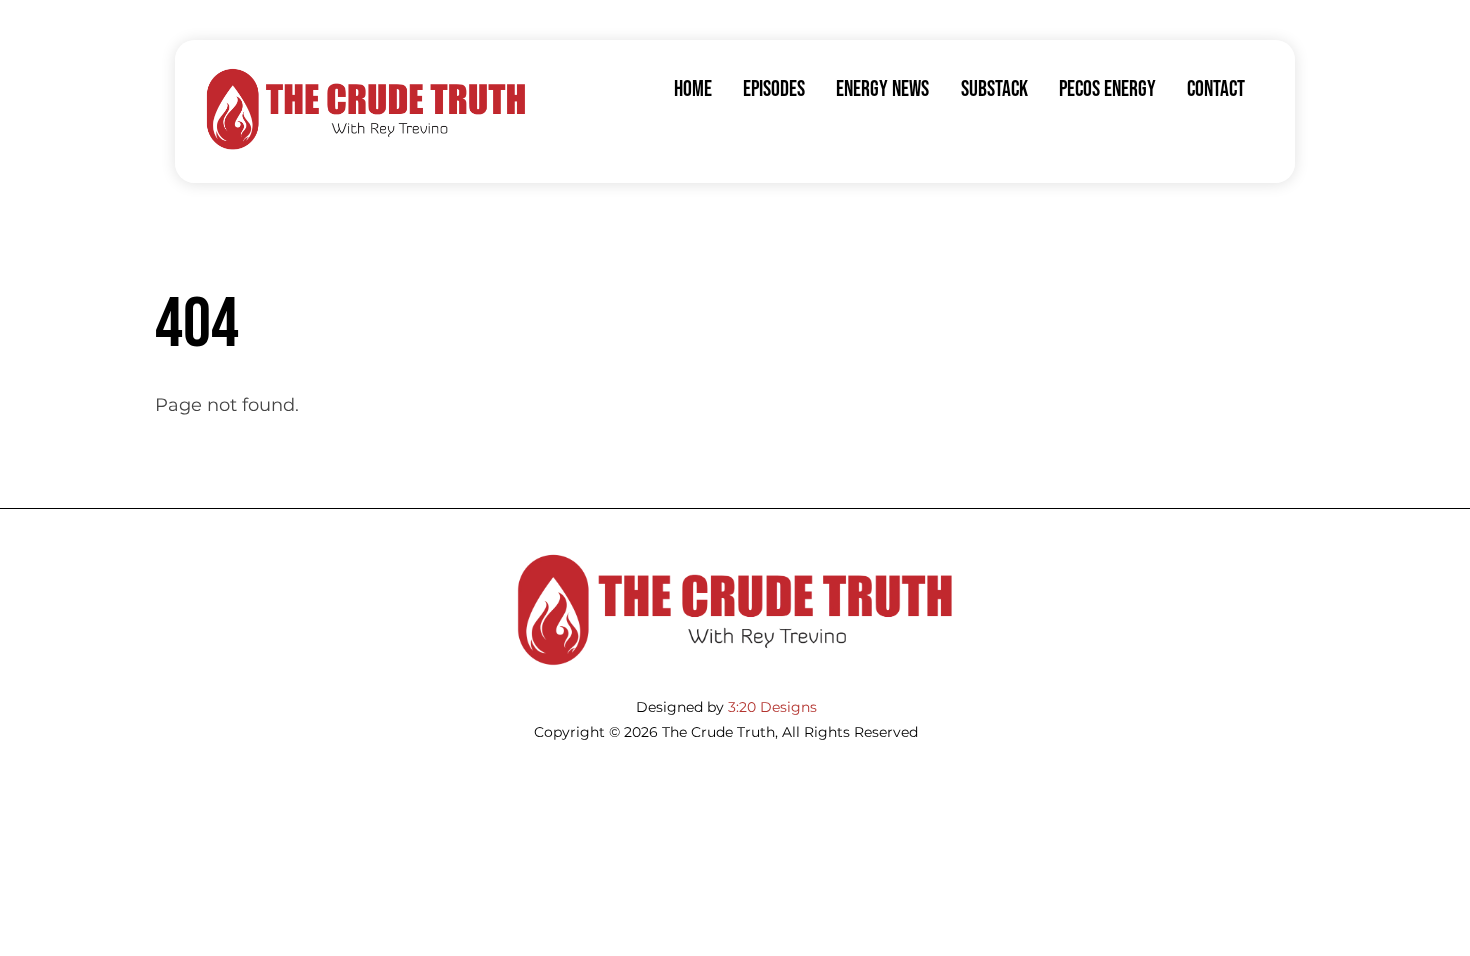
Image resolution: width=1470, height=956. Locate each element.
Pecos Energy (1107, 89)
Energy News (882, 89)
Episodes (774, 89)
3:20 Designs (772, 707)
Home (693, 89)
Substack (994, 89)
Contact (1216, 89)
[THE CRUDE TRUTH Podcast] (366, 144)
